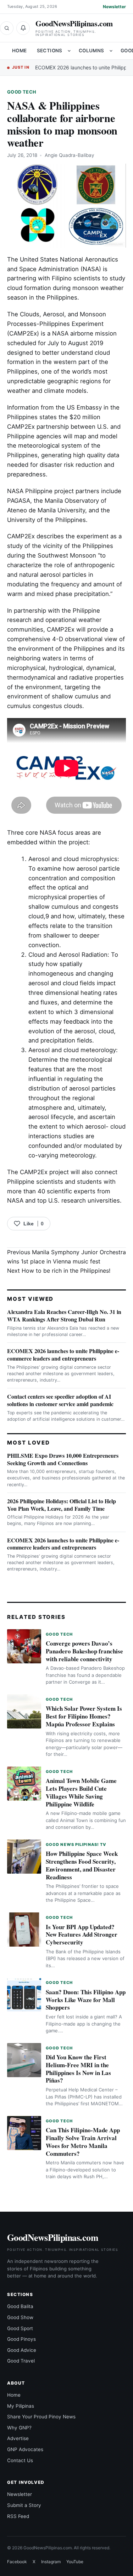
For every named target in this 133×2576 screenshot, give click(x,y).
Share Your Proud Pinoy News (41, 2417)
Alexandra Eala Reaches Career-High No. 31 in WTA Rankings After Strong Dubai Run (64, 1315)
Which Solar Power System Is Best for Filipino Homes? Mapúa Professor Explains (84, 1716)
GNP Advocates (25, 2449)
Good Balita (20, 2306)
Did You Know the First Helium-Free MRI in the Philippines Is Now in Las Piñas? (78, 2069)
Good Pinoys (21, 2339)
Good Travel (21, 2361)
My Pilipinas (21, 2406)
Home (20, 51)
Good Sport (20, 2328)
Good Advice (22, 2350)
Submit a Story (24, 2505)
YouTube (75, 2562)
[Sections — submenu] (69, 51)
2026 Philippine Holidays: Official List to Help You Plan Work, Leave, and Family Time (62, 1505)
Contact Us (20, 2460)
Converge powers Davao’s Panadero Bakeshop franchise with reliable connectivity (84, 1651)
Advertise (18, 2438)
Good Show (20, 2317)
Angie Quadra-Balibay (70, 155)
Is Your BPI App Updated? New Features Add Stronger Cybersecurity (82, 1935)
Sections (50, 51)
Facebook (17, 2562)
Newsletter (114, 7)
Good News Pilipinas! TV (76, 1844)
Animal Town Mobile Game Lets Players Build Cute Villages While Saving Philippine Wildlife (81, 1792)
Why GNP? (19, 2428)
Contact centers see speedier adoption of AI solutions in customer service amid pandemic (60, 1400)
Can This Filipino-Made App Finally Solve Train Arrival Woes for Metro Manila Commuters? (83, 2142)
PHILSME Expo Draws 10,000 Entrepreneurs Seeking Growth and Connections (63, 1459)
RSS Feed (18, 2516)
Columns (92, 51)
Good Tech (22, 92)
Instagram (51, 2562)
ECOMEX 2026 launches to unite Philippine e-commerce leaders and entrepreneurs (63, 1355)
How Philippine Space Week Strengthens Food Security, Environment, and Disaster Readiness (82, 1865)
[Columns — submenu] (111, 51)
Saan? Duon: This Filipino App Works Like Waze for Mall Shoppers (86, 2000)
